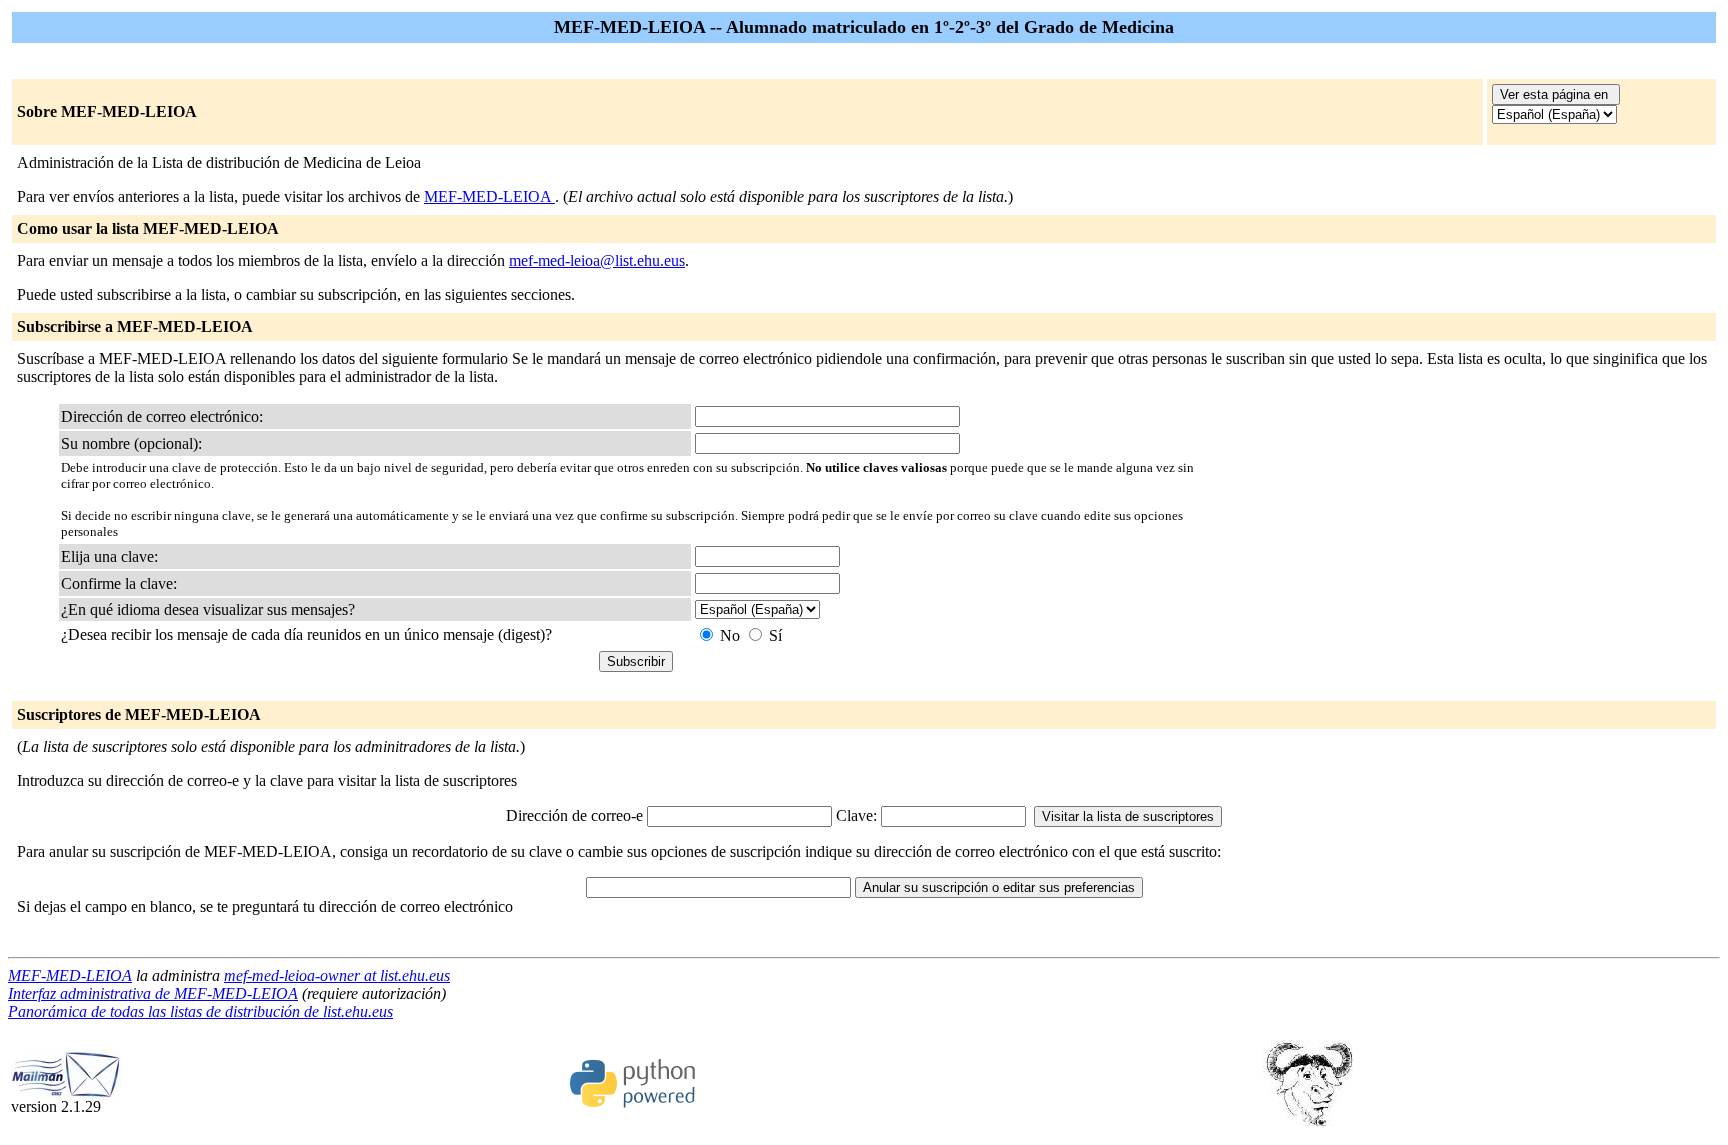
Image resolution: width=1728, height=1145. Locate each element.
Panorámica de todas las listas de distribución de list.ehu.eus (200, 1011)
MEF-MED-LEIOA (489, 196)
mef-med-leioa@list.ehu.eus (597, 260)
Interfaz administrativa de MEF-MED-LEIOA (153, 993)
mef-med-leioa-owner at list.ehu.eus (337, 975)
